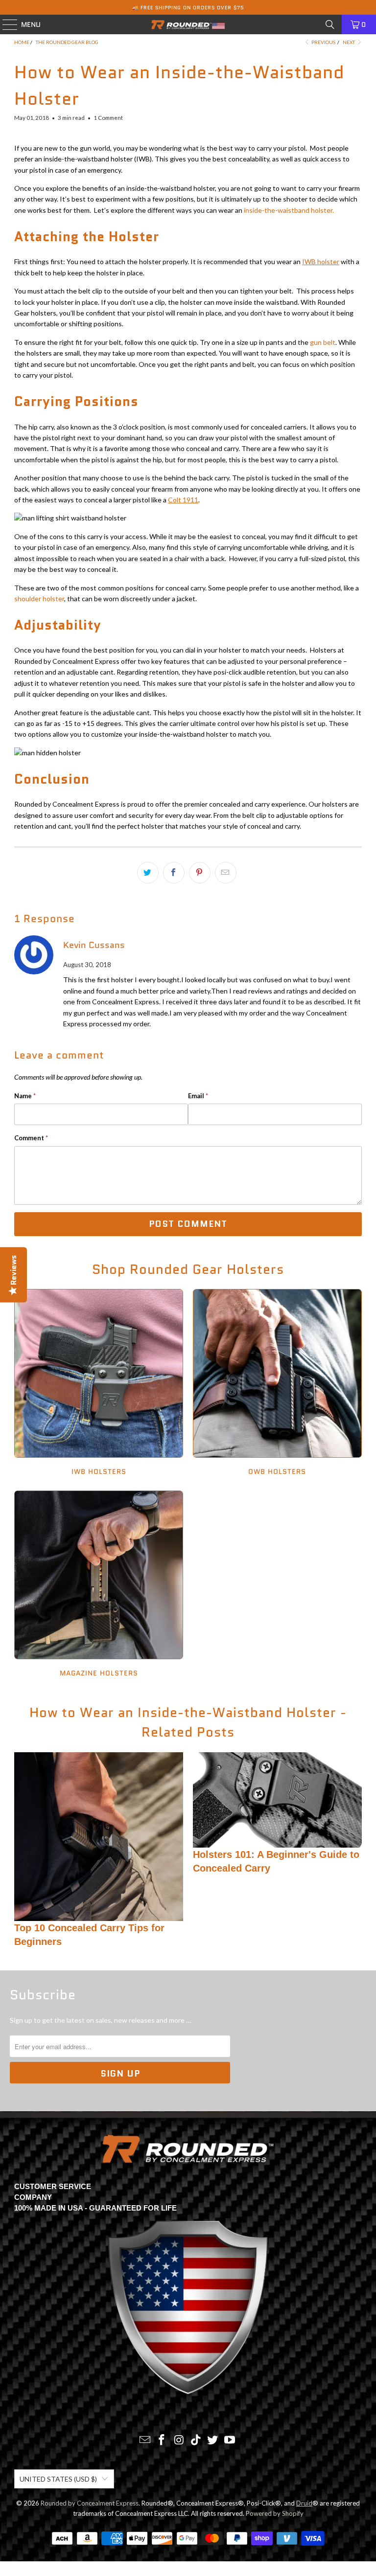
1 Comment (108, 117)
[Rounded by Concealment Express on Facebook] (162, 2440)
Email (198, 1096)
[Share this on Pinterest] (200, 873)
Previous (323, 42)
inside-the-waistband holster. (289, 210)
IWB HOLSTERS (99, 1384)
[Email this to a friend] (226, 873)
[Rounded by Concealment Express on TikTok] (196, 2440)
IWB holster (321, 261)
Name (25, 1096)
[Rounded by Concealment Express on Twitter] (213, 2440)
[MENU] (5, 24)
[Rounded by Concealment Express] (188, 24)
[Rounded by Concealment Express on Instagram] (179, 2440)
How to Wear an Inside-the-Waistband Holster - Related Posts (188, 1722)
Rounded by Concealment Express (90, 2503)
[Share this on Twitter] (148, 873)
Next (349, 42)
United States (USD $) (58, 2479)
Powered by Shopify (275, 2513)
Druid (304, 2503)
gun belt (323, 342)
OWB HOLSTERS (277, 1384)
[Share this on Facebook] (174, 873)
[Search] (330, 24)
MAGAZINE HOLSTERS (99, 1585)
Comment (31, 1138)
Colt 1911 (183, 500)
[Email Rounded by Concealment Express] (145, 2440)
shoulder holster (39, 599)
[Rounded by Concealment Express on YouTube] (230, 2440)
